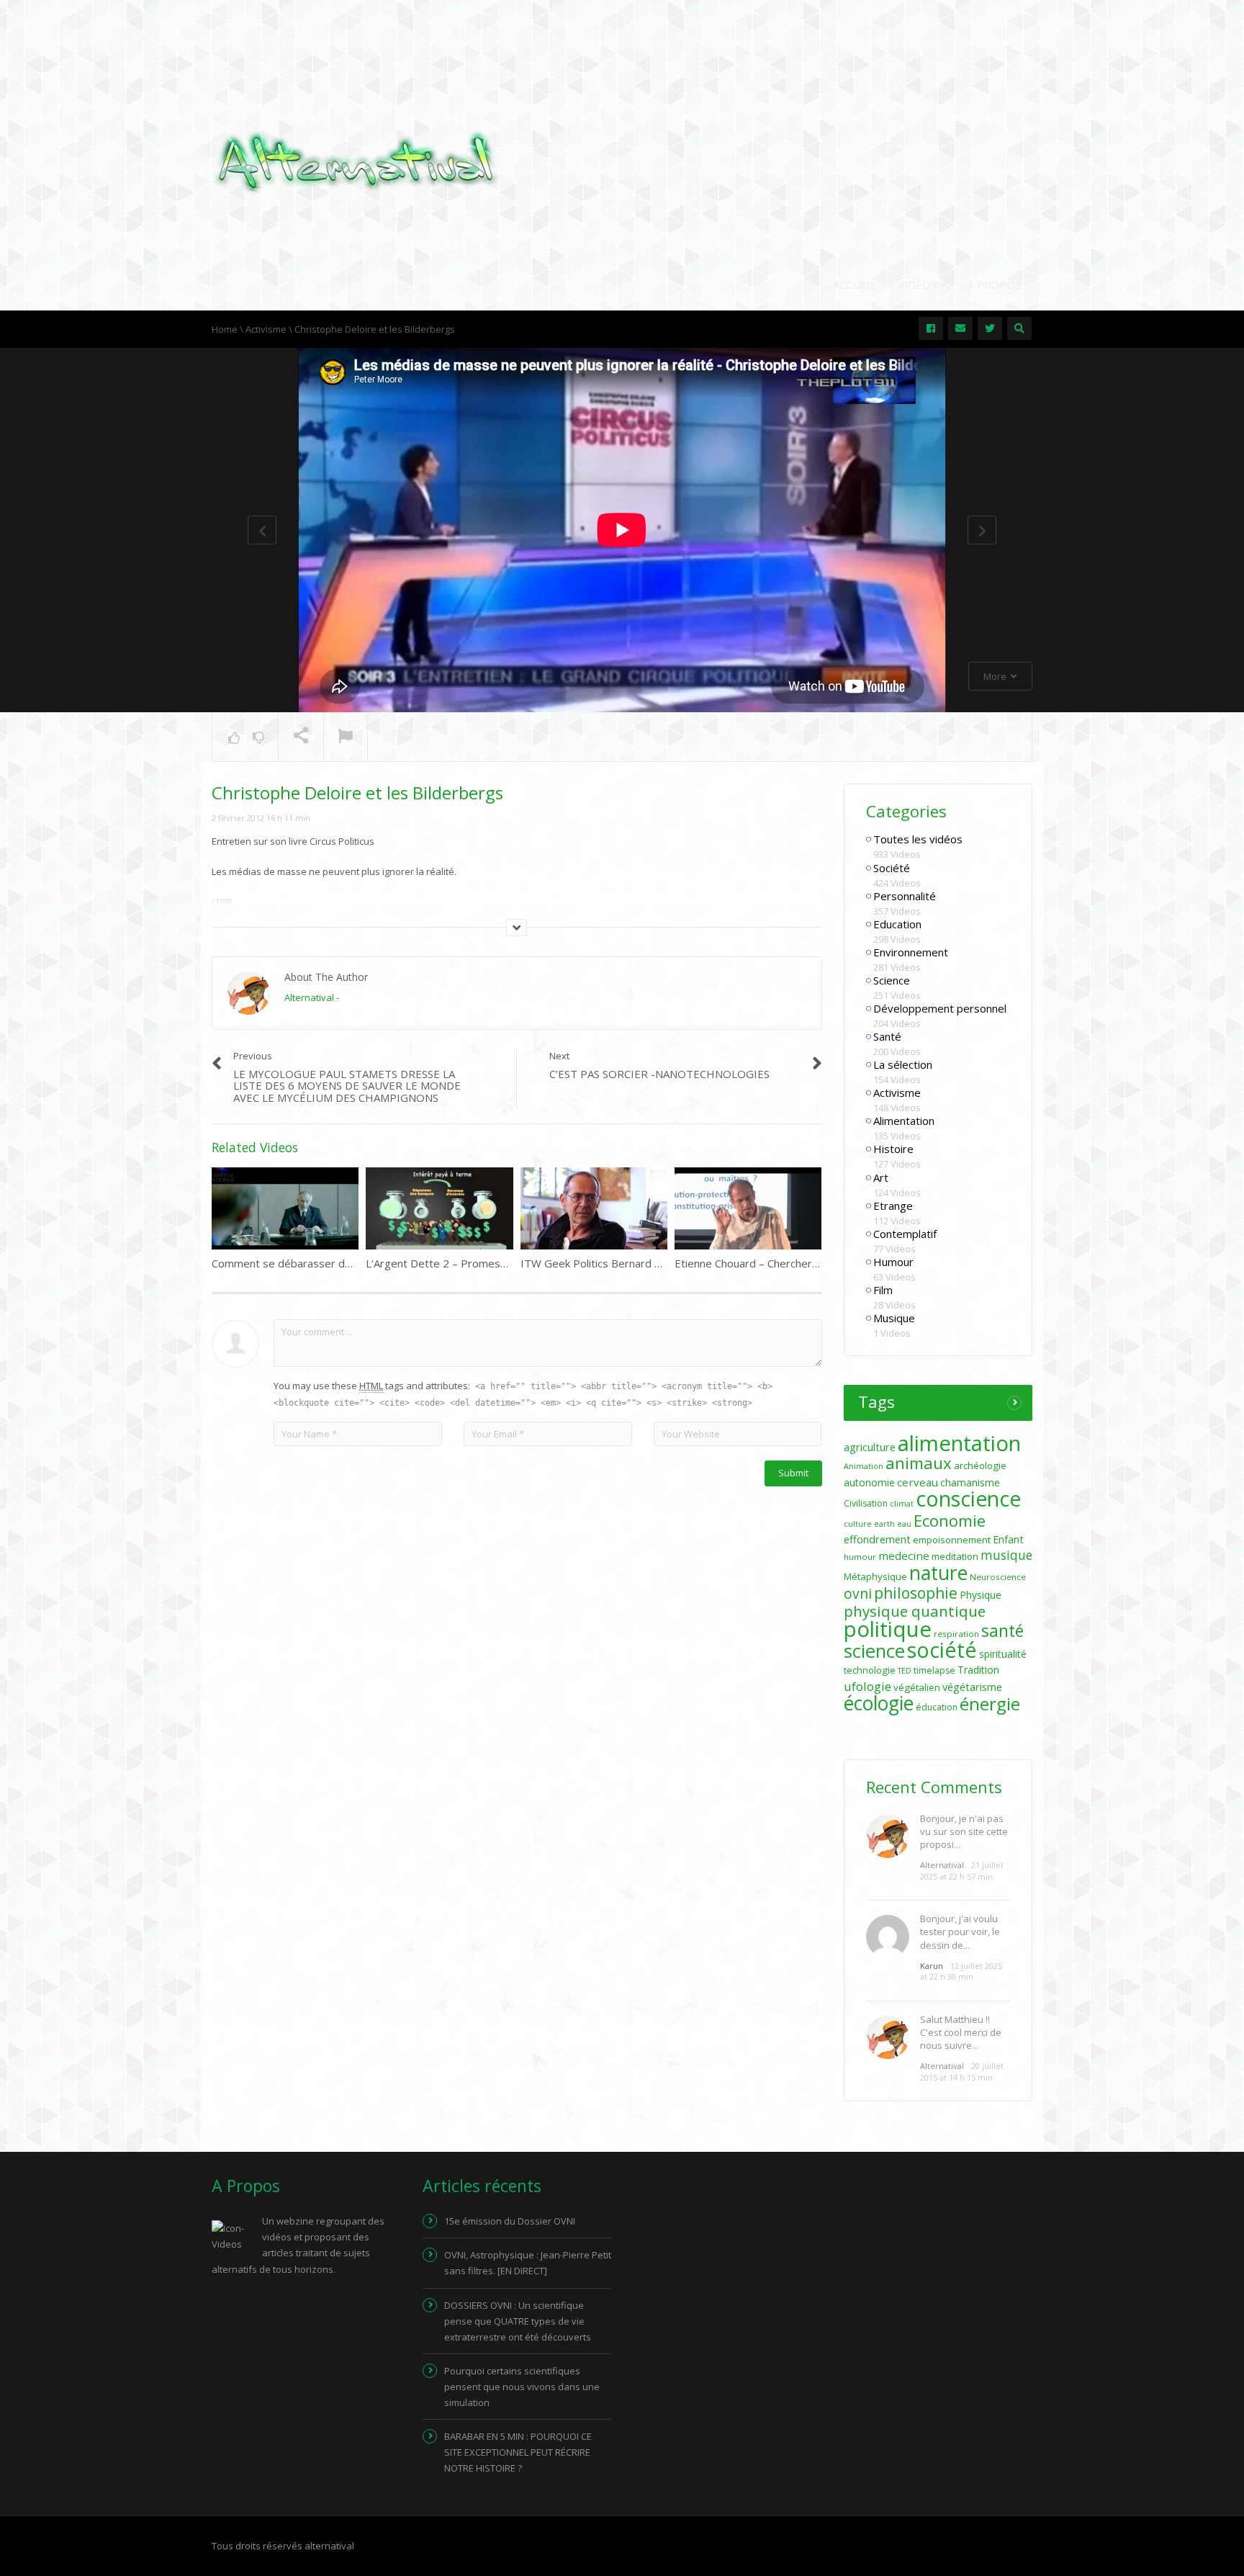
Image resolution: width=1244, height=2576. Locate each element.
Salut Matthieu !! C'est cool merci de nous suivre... (961, 2032)
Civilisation (866, 1503)
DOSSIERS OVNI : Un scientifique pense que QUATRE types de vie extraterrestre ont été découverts (518, 2321)
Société (892, 868)
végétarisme (972, 1687)
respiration (956, 1634)
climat (902, 1504)
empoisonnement (952, 1540)
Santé (887, 1036)
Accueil (855, 284)
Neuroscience (998, 1577)
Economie (950, 1520)
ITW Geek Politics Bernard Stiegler (607, 1263)
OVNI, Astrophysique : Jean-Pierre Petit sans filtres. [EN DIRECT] (528, 2263)
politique (888, 1629)
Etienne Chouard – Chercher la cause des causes (794, 1263)
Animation (864, 1466)
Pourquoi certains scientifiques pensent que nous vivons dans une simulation (522, 2387)
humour (860, 1557)
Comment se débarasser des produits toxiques (330, 1263)
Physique (981, 1595)
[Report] (346, 737)
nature (938, 1573)
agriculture (870, 1447)
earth (884, 1524)
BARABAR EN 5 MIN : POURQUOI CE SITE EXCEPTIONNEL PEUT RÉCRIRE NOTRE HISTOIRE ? (518, 2452)
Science (892, 980)
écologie (879, 1703)
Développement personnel (940, 1008)
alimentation (959, 1443)
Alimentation (904, 1121)
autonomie (869, 1482)
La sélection (903, 1064)
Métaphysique (875, 1576)
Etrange (893, 1206)
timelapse (934, 1670)
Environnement (911, 952)
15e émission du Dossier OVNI (510, 2221)
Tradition (978, 1670)
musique (1006, 1555)
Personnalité (905, 896)
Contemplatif (905, 1234)
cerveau (918, 1482)
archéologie (980, 1466)
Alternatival (309, 997)
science (874, 1651)
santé (1002, 1630)
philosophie (916, 1593)
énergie (990, 1704)
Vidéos (919, 284)
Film (883, 1290)
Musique (894, 1318)
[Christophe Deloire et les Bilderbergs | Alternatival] (356, 161)
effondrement (877, 1539)
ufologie (867, 1686)
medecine (904, 1556)
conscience (968, 1499)
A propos (995, 284)
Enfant (1008, 1539)
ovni (858, 1594)
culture (858, 1524)
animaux (919, 1463)
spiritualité (1003, 1654)
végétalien (917, 1687)
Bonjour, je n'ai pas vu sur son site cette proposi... (964, 1831)
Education (897, 924)
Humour (893, 1262)
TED (905, 1671)
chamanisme (970, 1482)
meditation (955, 1556)
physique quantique (915, 1611)
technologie (870, 1670)
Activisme (897, 1092)
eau (904, 1524)
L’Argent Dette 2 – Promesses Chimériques (474, 1263)
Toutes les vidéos (918, 839)
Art (881, 1177)
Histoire (893, 1149)
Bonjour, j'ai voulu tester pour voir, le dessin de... (960, 1931)
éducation (937, 1707)
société (942, 1650)
